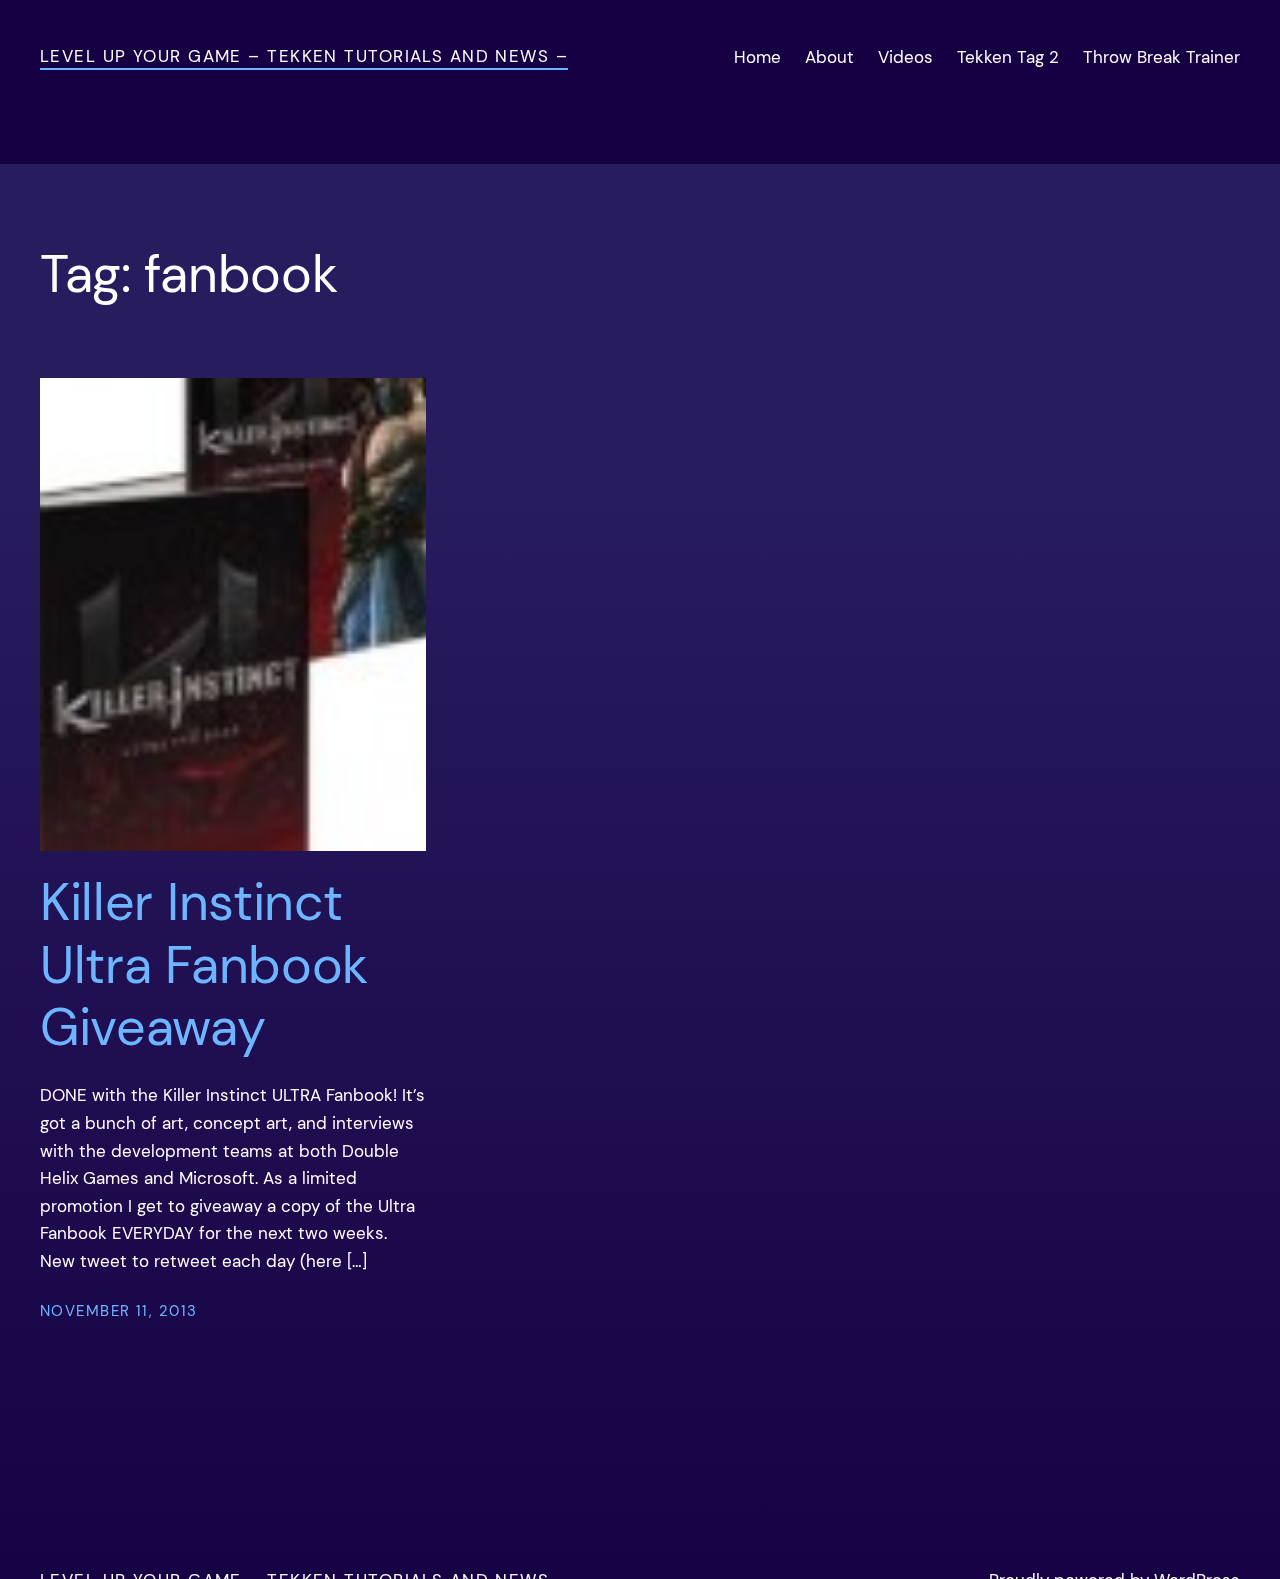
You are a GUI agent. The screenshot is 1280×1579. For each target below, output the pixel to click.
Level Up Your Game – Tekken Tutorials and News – (304, 56)
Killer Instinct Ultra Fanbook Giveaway (204, 964)
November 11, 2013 (118, 1311)
